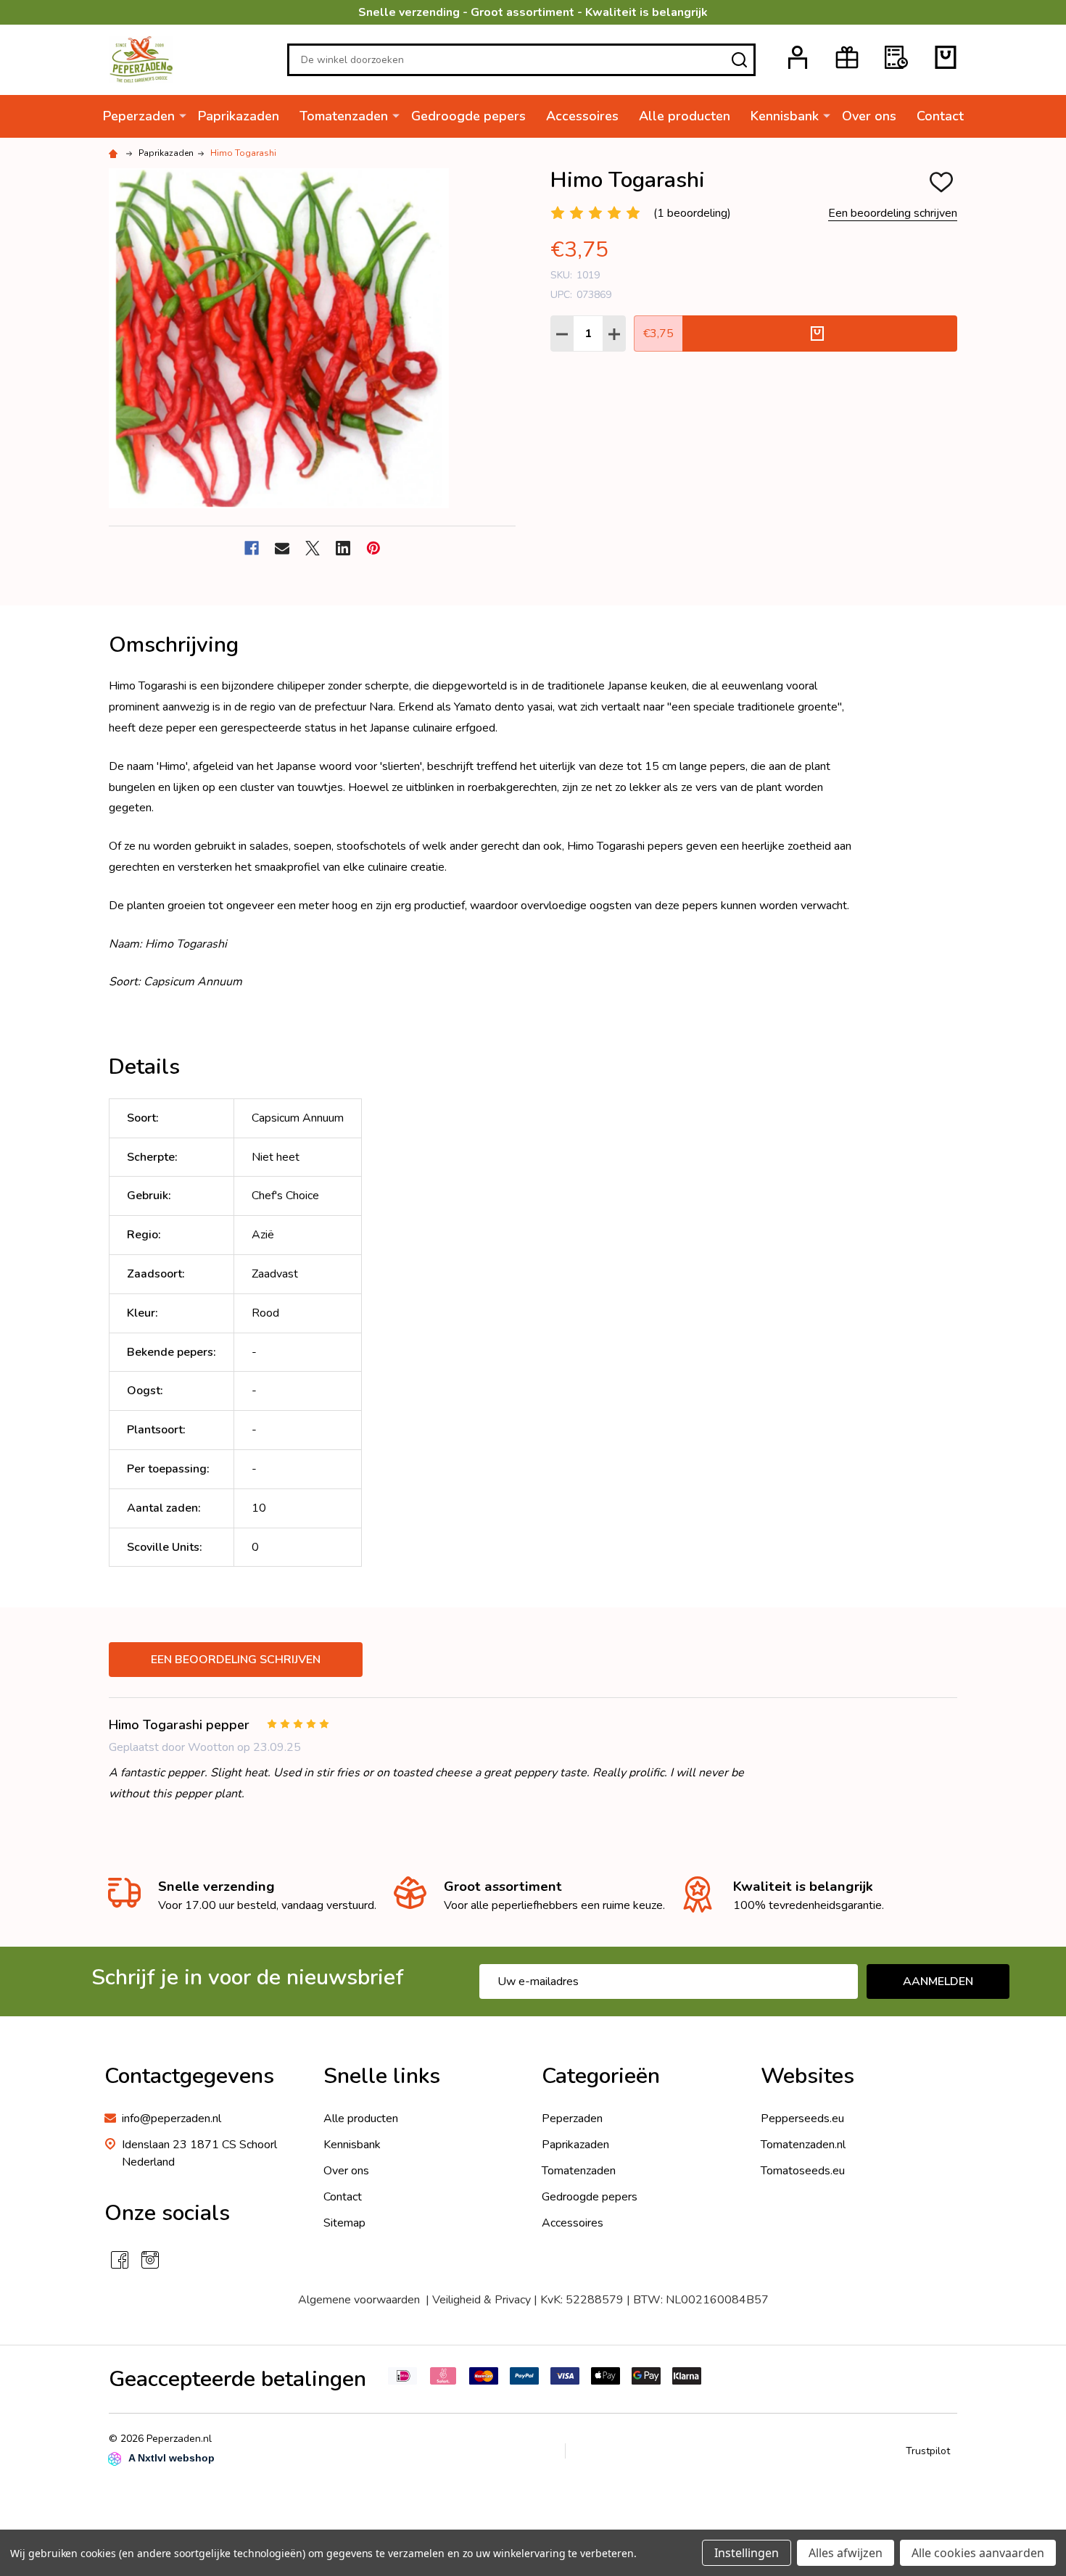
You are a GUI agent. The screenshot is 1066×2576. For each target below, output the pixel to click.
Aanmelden (938, 1981)
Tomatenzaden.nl (803, 2145)
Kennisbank (785, 116)
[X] (313, 548)
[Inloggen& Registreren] (798, 57)
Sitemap (344, 2223)
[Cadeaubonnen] (847, 57)
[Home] (115, 153)
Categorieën (601, 2076)
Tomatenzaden (344, 116)
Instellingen (747, 2553)
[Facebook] (252, 548)
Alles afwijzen (846, 2553)
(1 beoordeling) (692, 213)
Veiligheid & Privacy (482, 2300)
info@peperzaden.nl (172, 2119)
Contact (940, 116)
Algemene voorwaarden (359, 2300)
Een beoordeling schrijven (893, 213)
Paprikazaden (239, 116)
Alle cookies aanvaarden (978, 2553)
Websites (807, 2076)
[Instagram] (150, 2260)
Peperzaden (139, 116)
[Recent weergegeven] (896, 57)
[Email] (282, 548)
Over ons (869, 116)
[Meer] (183, 115)
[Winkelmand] (946, 57)
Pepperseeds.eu (802, 2119)
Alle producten (685, 116)
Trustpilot (928, 2451)
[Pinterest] (373, 548)
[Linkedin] (343, 548)
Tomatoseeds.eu (803, 2171)
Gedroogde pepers (468, 116)
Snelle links (382, 2076)
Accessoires (582, 116)
